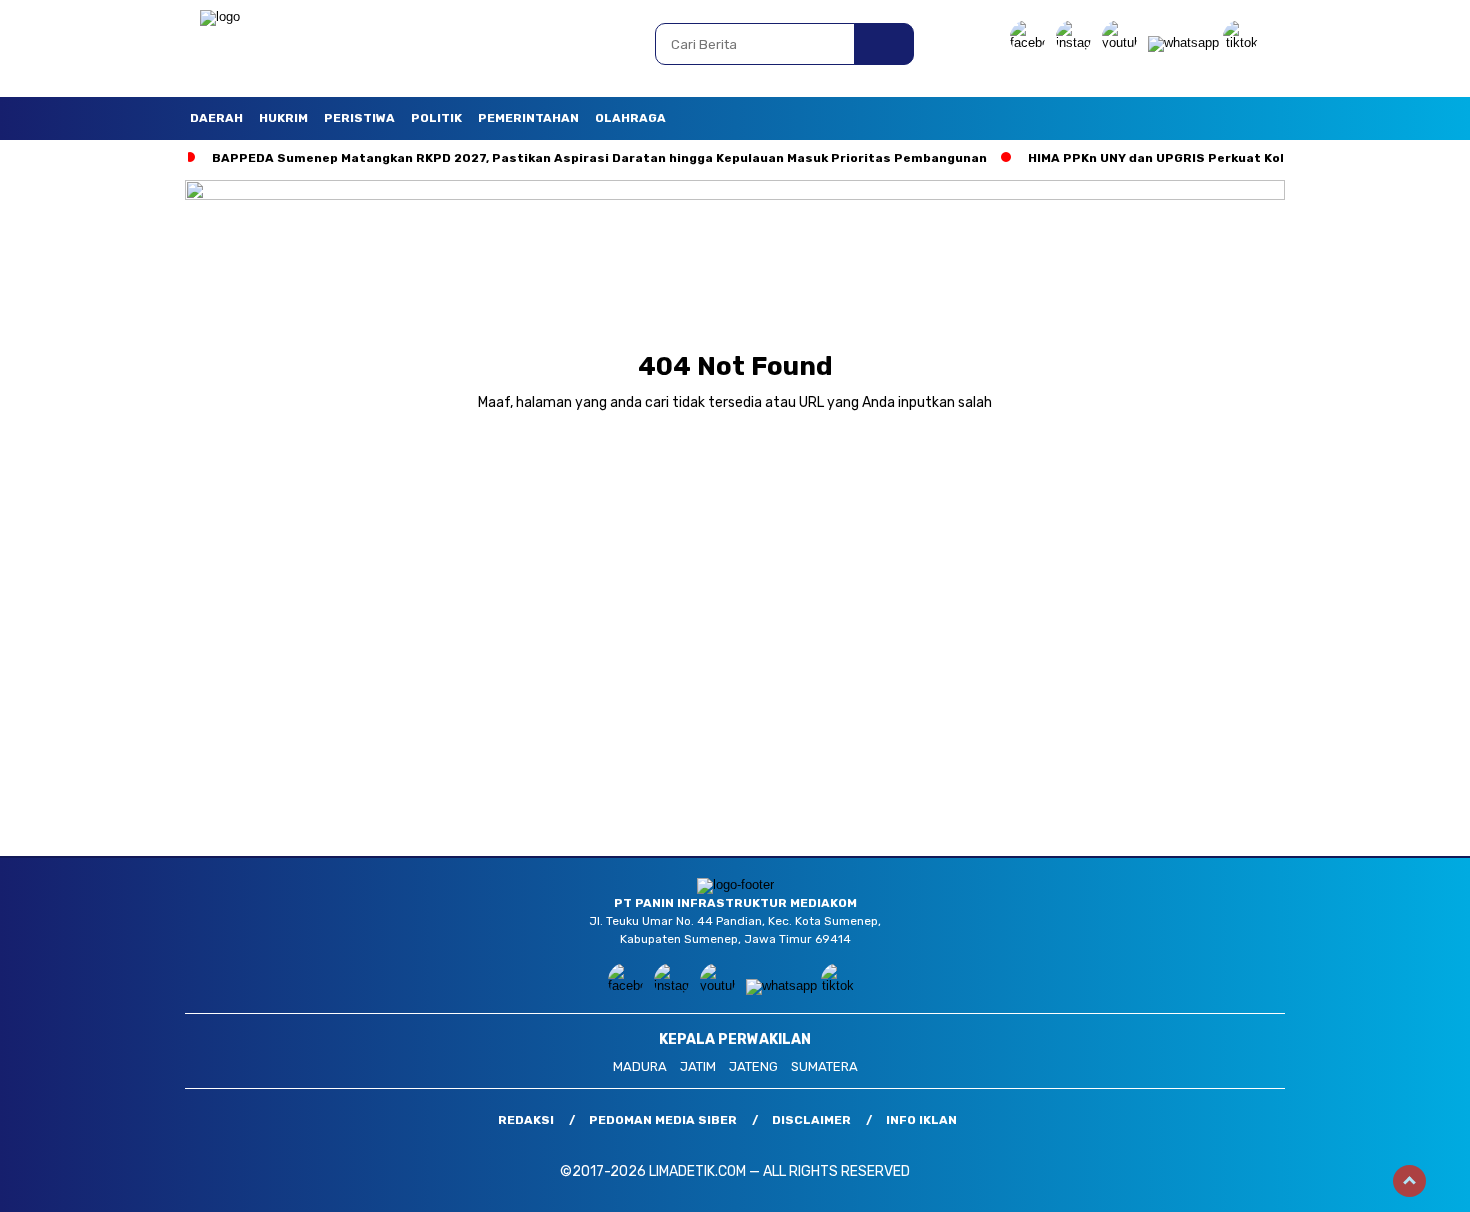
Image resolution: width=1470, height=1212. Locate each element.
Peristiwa (359, 118)
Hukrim (283, 118)
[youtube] (1123, 42)
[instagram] (1077, 42)
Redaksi (526, 1120)
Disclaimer (811, 1120)
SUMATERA (824, 1066)
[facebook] (1031, 42)
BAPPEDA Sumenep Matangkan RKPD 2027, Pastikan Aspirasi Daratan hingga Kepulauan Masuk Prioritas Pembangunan (599, 158)
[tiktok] (1244, 42)
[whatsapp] (1183, 42)
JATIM (698, 1066)
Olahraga (630, 118)
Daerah (216, 118)
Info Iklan (921, 1120)
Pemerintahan (528, 118)
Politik (436, 118)
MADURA (640, 1066)
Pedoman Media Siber (663, 1120)
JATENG (753, 1066)
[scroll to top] (1409, 1181)
